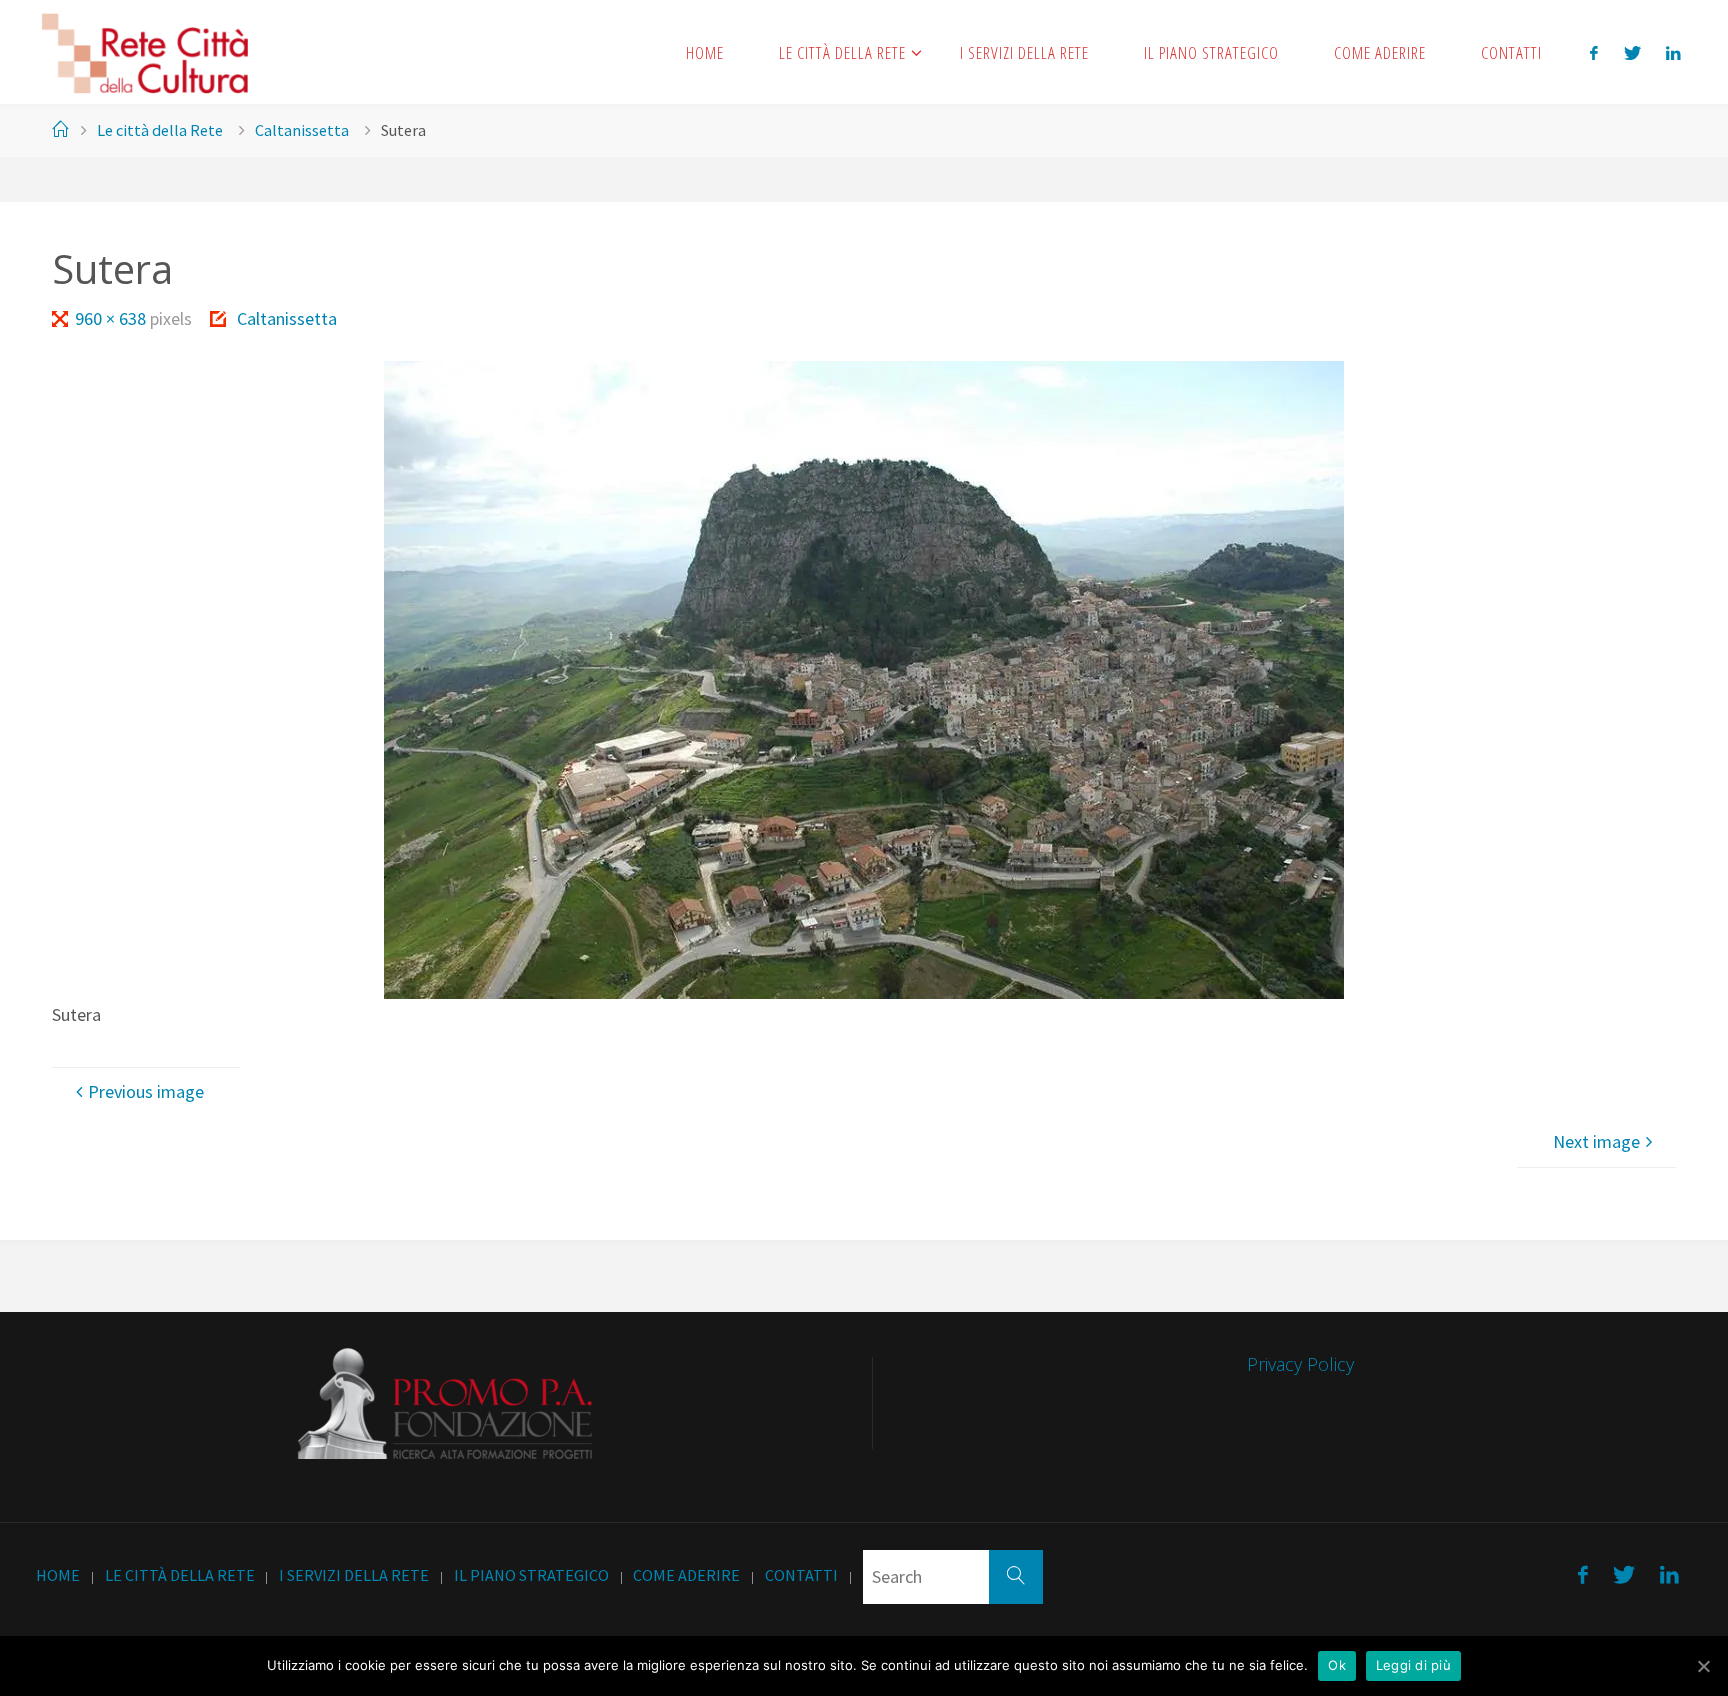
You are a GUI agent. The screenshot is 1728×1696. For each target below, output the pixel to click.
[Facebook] (1594, 52)
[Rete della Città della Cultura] (144, 51)
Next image (1596, 1141)
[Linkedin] (1673, 52)
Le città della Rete (160, 130)
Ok (1337, 1665)
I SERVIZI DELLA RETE (354, 1575)
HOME (58, 1575)
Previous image (146, 1091)
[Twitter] (1632, 52)
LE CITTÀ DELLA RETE (180, 1575)
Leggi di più (1413, 1665)
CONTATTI (801, 1575)
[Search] (1016, 1577)
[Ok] (1703, 1666)
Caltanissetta (302, 130)
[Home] (60, 130)
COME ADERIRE (686, 1575)
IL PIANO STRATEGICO (531, 1575)
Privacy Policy (1300, 1364)
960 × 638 (112, 318)
